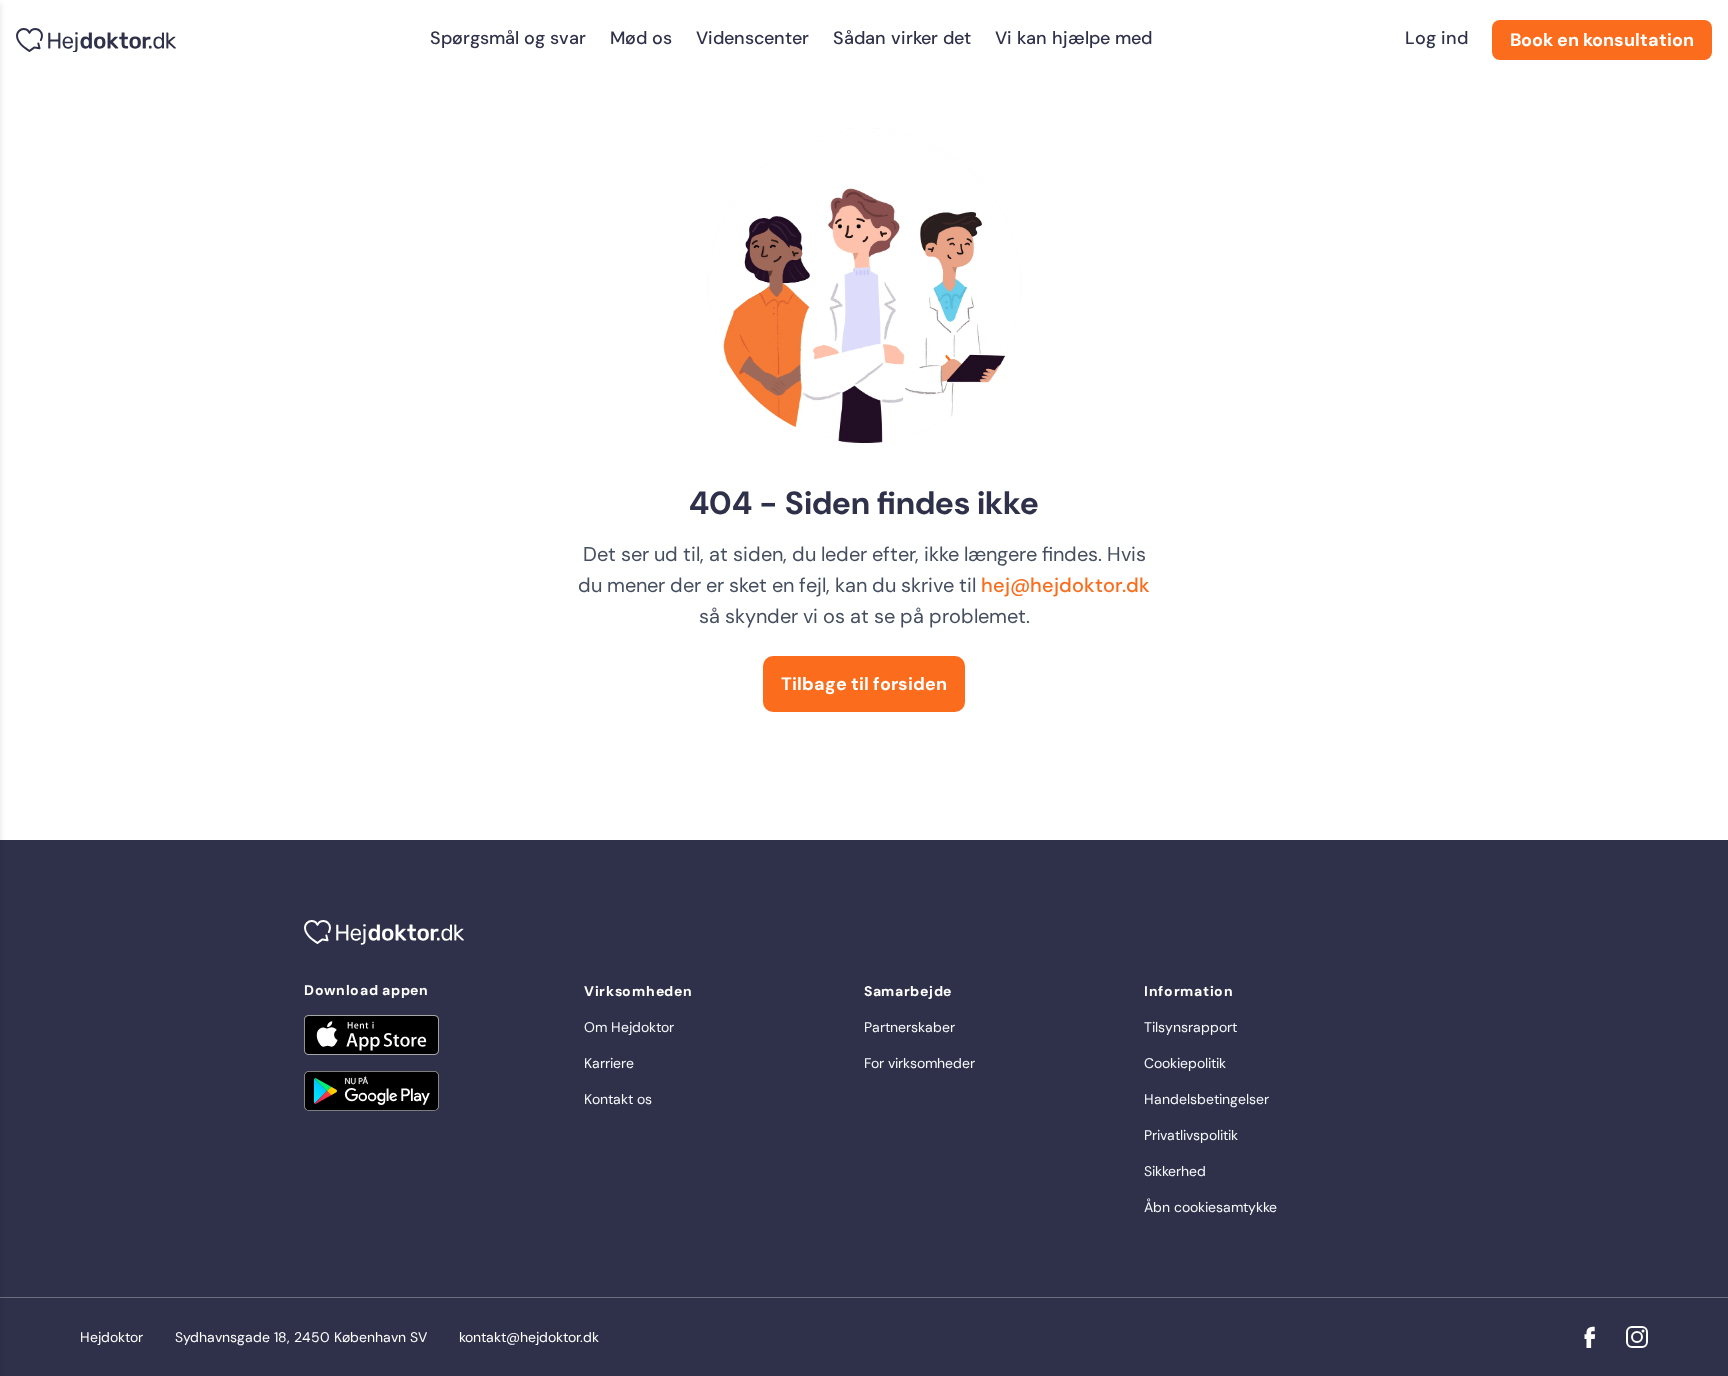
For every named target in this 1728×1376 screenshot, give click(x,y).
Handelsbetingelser (1206, 1099)
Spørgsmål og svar (508, 38)
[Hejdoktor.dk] (96, 40)
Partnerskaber (909, 1027)
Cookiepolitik (1185, 1063)
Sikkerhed (1175, 1171)
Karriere (609, 1063)
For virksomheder (919, 1063)
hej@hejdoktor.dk (1065, 585)
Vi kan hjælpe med (1073, 38)
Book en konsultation (1602, 40)
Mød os (641, 38)
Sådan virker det (902, 38)
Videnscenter (752, 38)
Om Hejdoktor (629, 1027)
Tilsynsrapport (1190, 1027)
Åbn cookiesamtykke (1210, 1207)
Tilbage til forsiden (864, 684)
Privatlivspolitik (1191, 1135)
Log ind (1436, 38)
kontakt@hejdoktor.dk (529, 1337)
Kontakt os (618, 1099)
